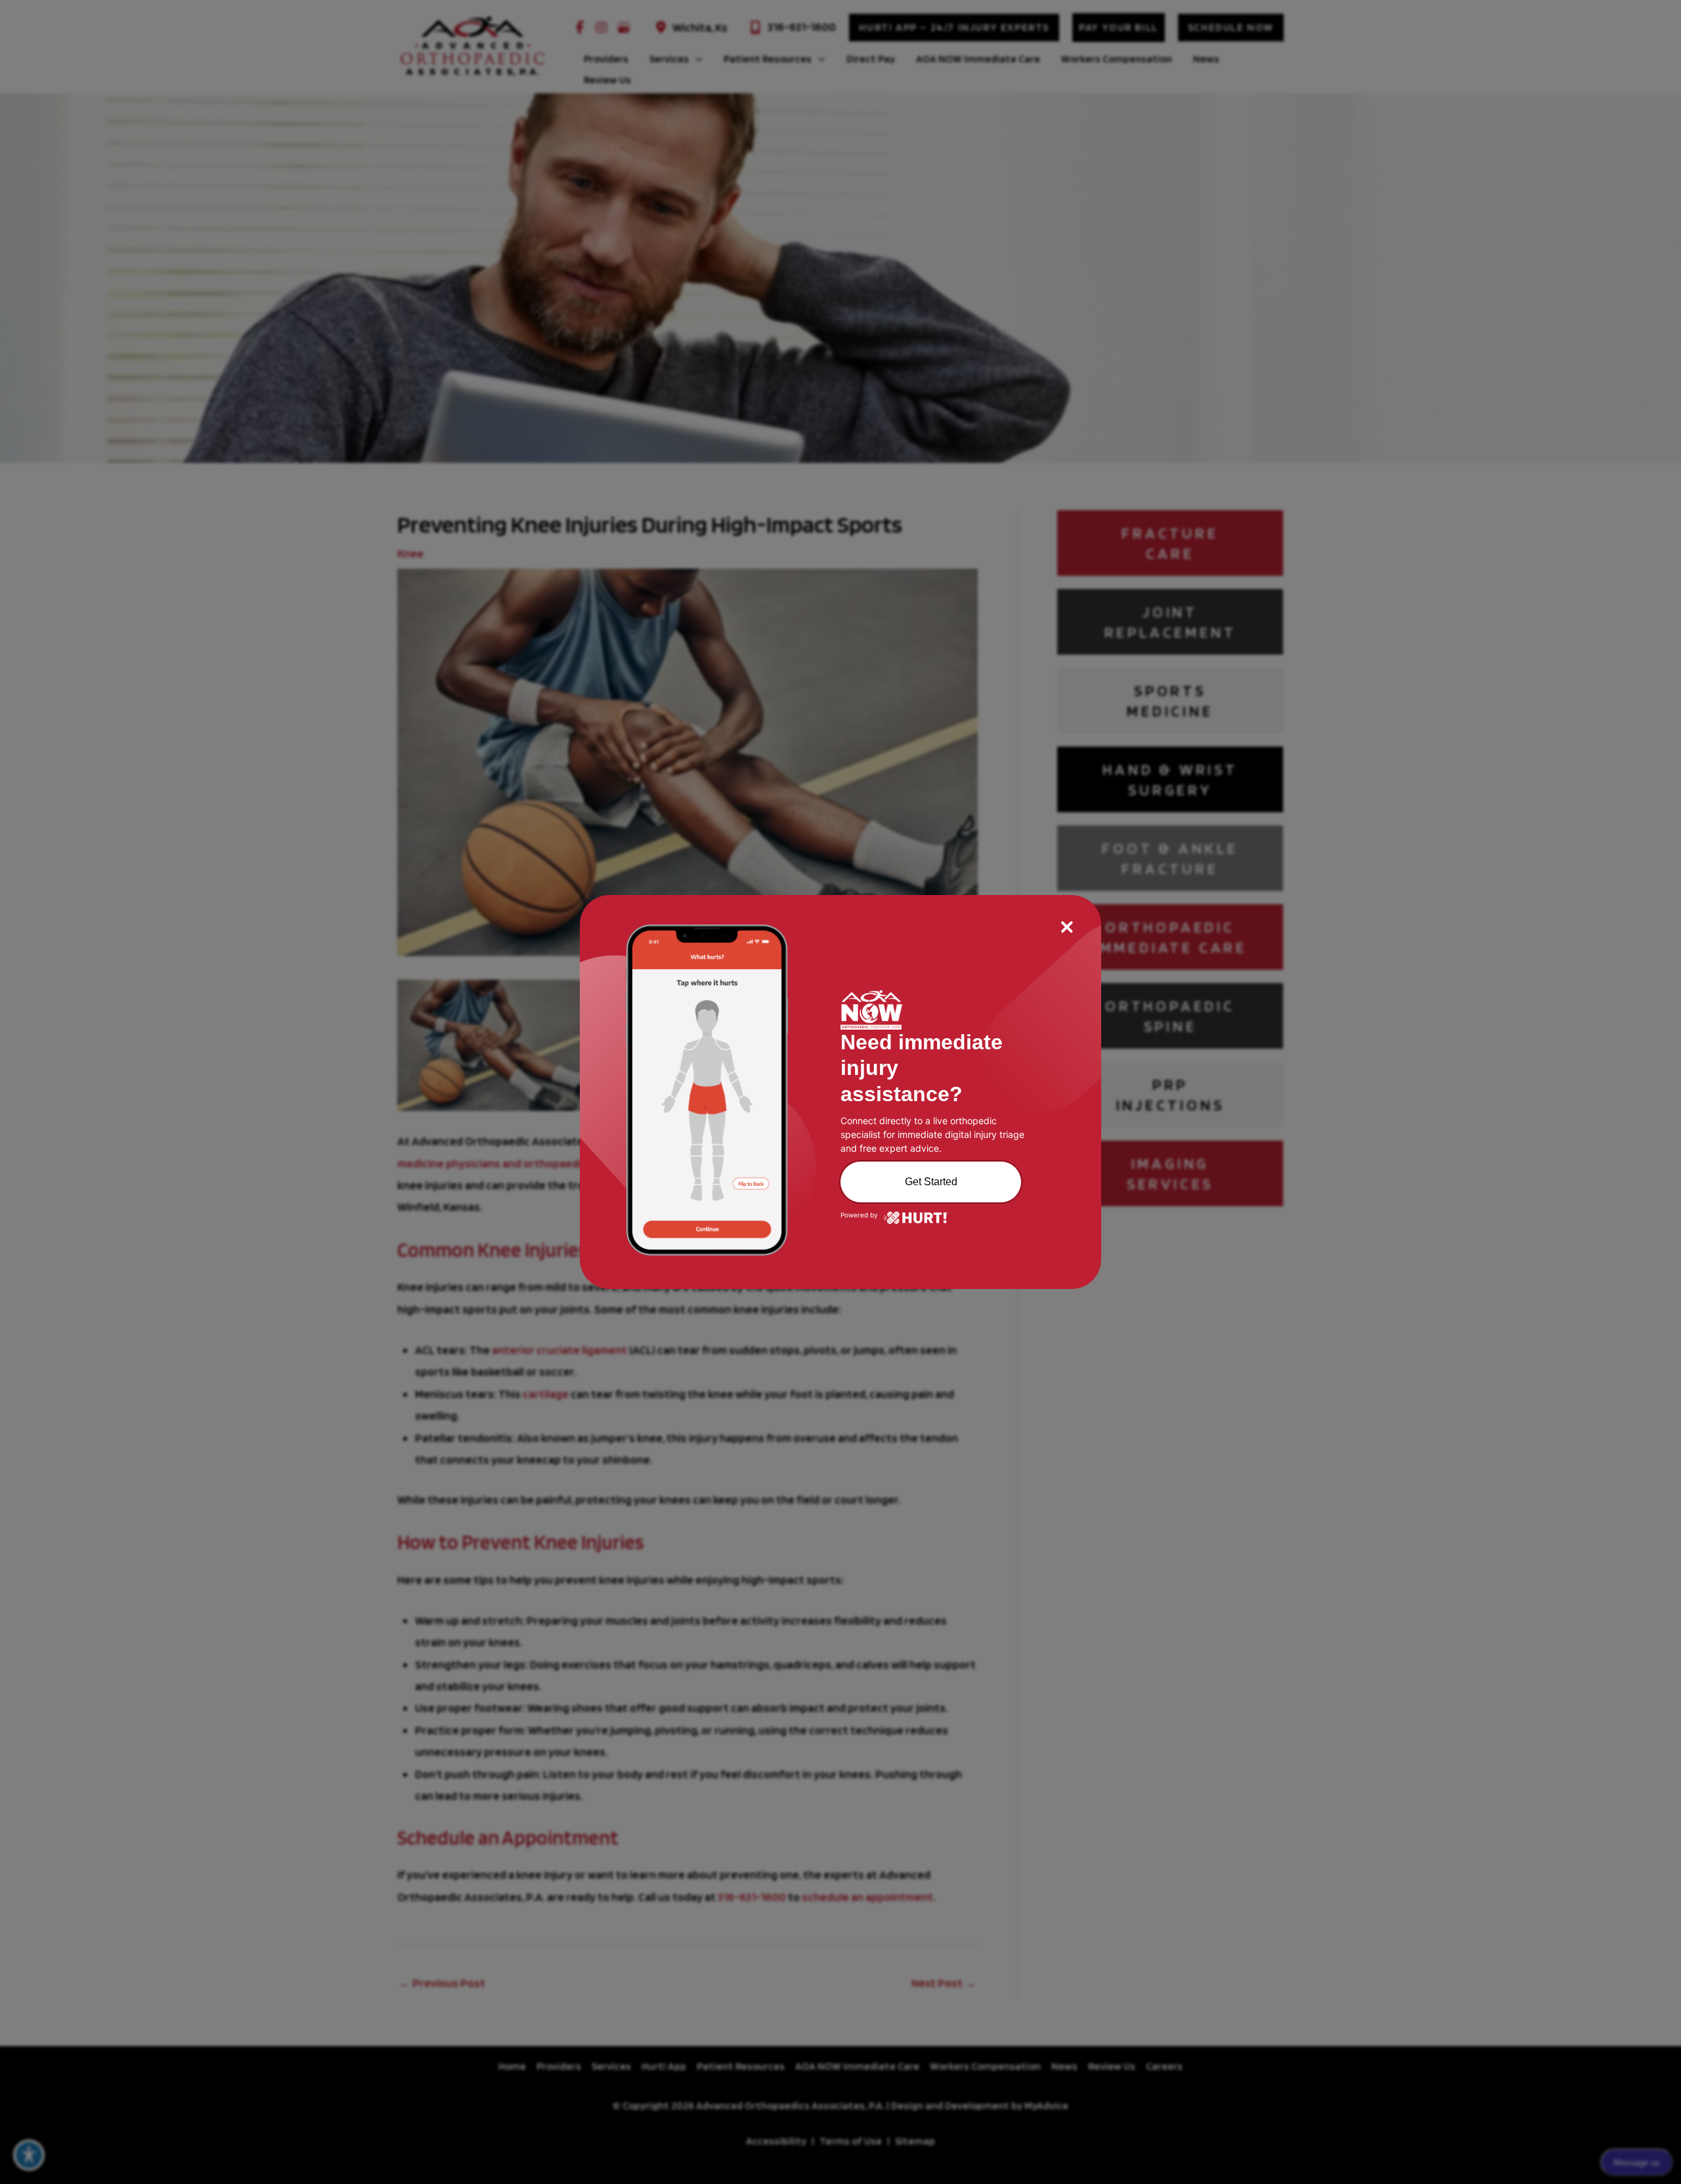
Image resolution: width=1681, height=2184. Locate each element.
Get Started (931, 1182)
